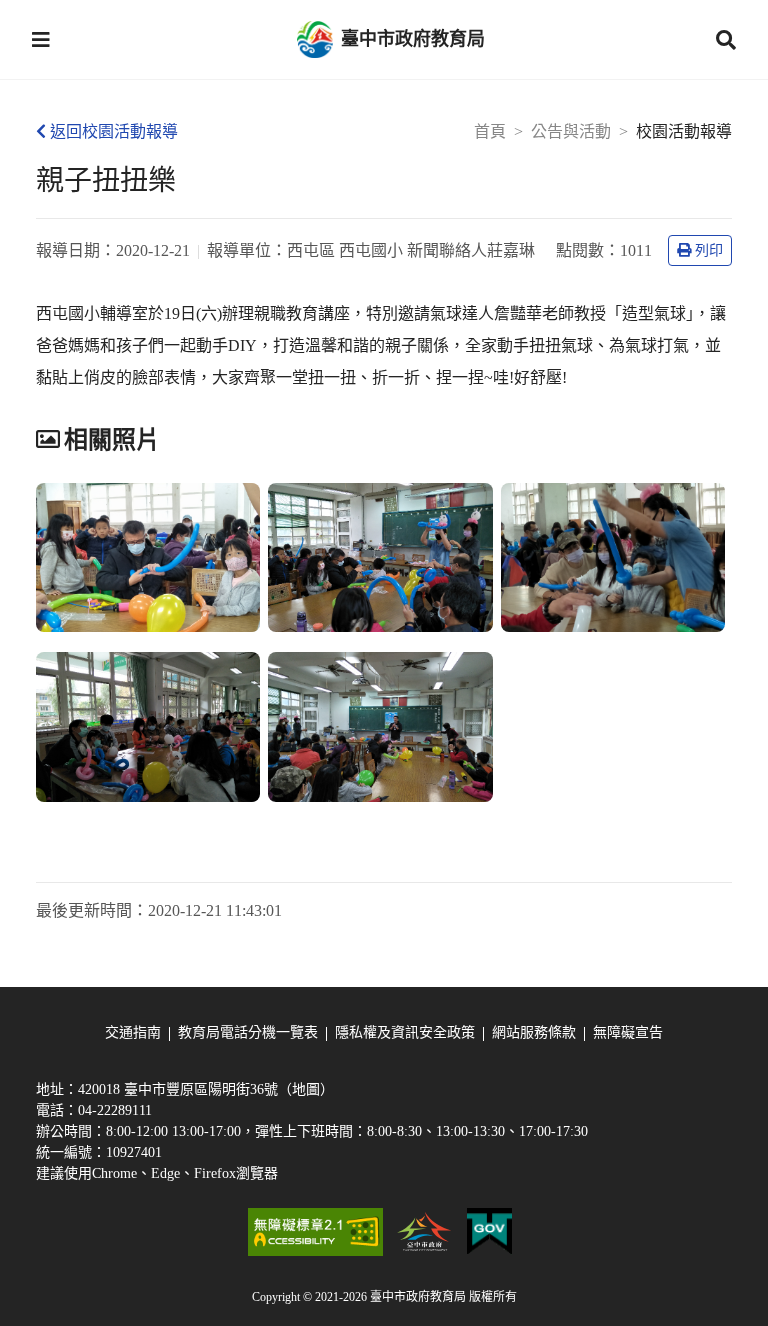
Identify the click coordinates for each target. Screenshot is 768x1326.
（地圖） (306, 1089)
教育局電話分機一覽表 (248, 1032)
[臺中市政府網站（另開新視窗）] (425, 1232)
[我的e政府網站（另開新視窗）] (489, 1232)
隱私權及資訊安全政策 (405, 1032)
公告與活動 (571, 131)
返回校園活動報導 (114, 131)
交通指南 (133, 1032)
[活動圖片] (148, 558)
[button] (41, 40)
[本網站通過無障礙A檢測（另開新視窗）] (315, 1232)
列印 (709, 250)
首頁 (490, 131)
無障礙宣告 (628, 1032)
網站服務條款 (534, 1032)
